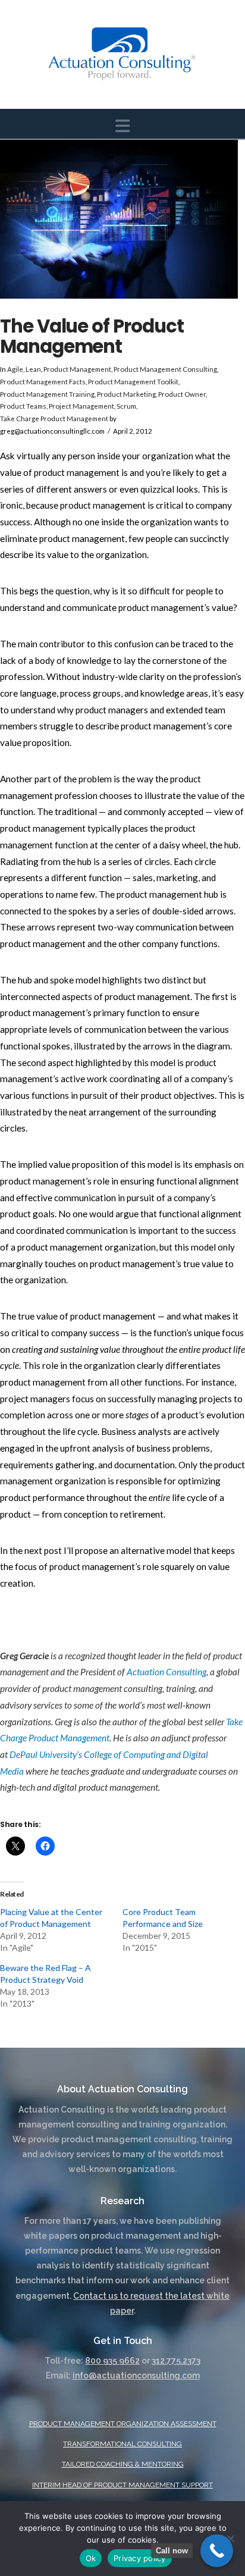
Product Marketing (126, 394)
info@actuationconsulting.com (136, 2376)
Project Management (81, 406)
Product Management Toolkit (133, 382)
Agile (15, 369)
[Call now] (217, 2551)
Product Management (77, 369)
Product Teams (23, 406)
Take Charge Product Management (54, 419)
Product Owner (182, 394)
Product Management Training (47, 394)
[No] (230, 2539)
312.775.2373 (176, 2361)
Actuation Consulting (167, 1672)
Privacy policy (140, 2558)
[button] (123, 126)
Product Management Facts (43, 382)
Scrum (126, 406)
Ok (91, 2558)
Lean (33, 369)
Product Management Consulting (165, 369)
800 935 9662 (112, 2361)
